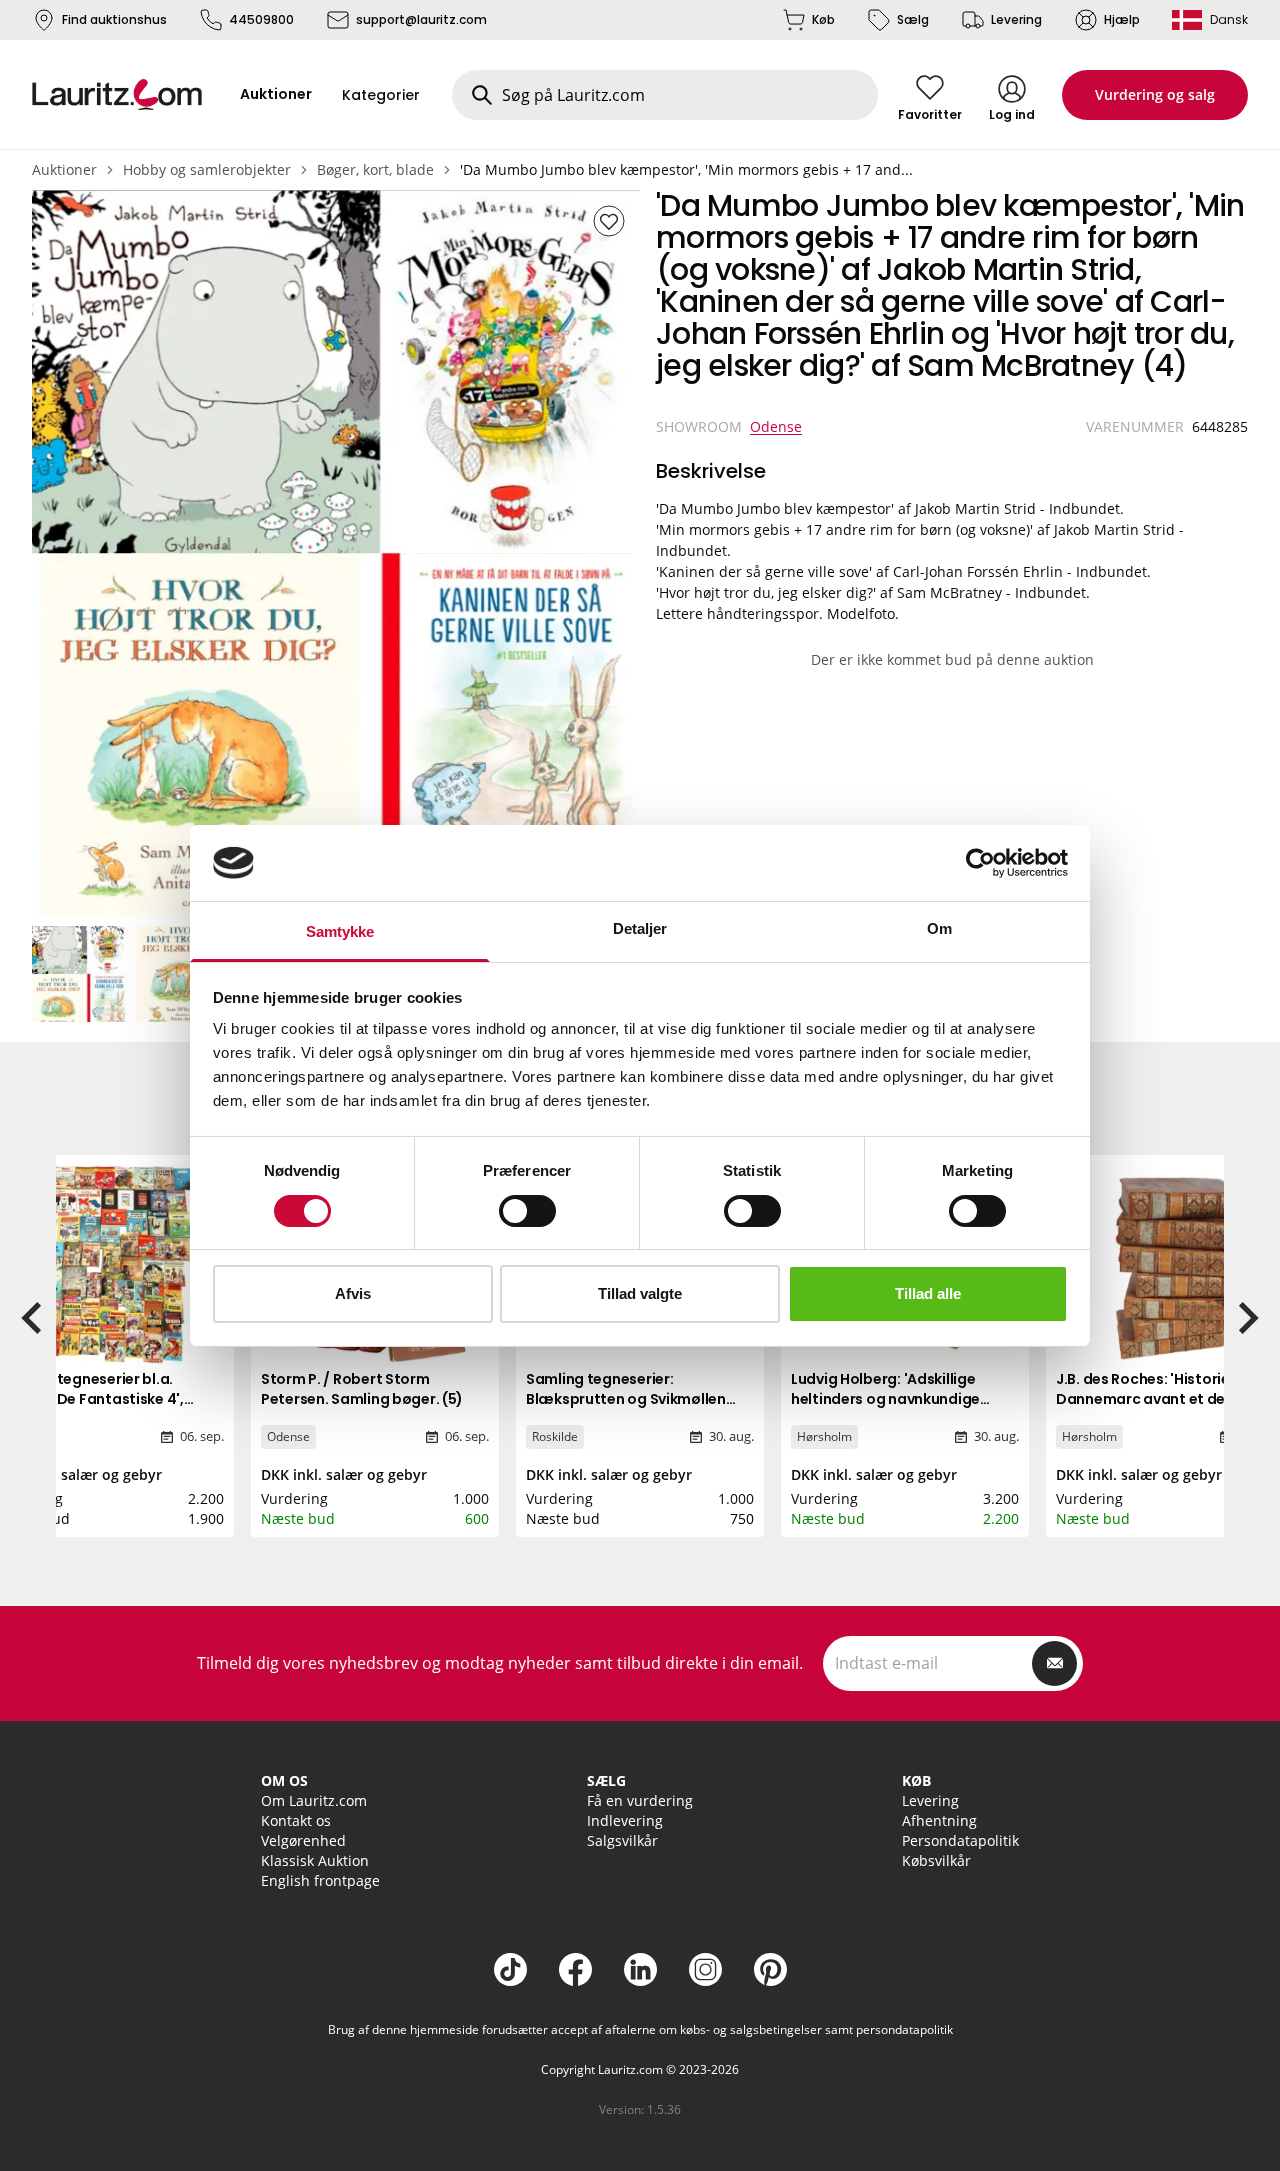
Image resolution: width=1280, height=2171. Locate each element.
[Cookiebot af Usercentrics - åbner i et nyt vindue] (980, 863)
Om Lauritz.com (314, 1800)
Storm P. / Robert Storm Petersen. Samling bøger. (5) (362, 1389)
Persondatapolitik (960, 1840)
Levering (1016, 19)
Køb (823, 19)
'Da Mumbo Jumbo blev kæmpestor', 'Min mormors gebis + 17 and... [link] (686, 169)
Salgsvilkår (622, 1840)
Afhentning (939, 1820)
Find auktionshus (114, 19)
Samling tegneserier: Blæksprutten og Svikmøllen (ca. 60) (626, 1399)
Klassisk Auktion (315, 1860)
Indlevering (625, 1820)
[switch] (527, 1211)
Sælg (913, 19)
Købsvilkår (936, 1860)
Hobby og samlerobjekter (207, 169)
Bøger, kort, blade (375, 169)
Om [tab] (939, 928)
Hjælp (1122, 19)
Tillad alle (928, 1293)
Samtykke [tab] (340, 931)
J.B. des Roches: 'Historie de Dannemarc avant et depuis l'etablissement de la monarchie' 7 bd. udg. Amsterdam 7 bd (1155, 1419)
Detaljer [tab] (640, 928)
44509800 (261, 19)
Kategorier (381, 95)
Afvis (353, 1293)
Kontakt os (296, 1820)
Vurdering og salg (1155, 94)
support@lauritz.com (421, 19)
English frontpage (320, 1880)
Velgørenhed (303, 1840)
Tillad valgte (640, 1293)
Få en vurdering (640, 1800)
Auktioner (64, 169)
